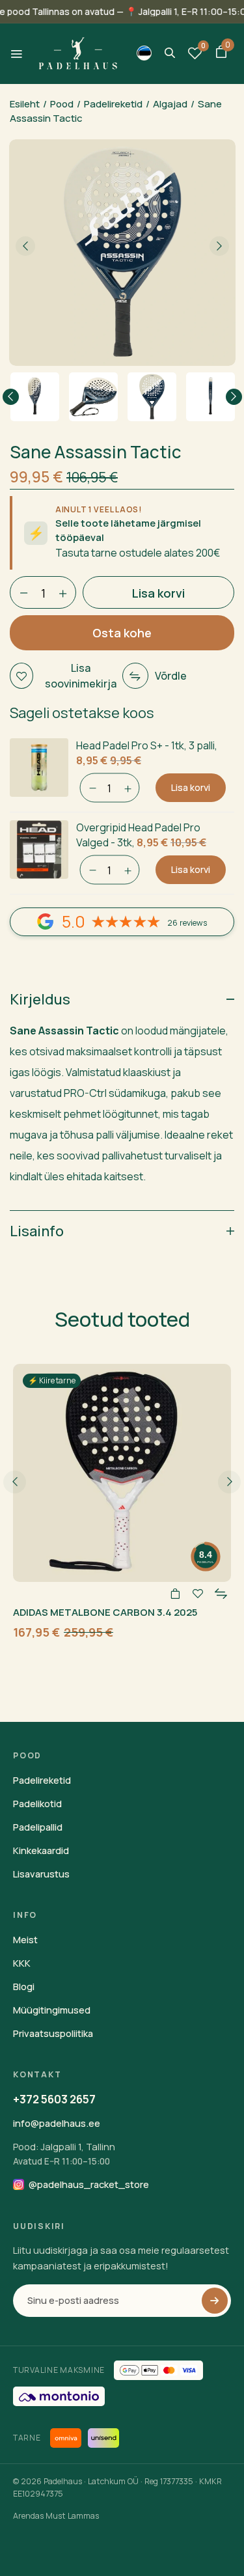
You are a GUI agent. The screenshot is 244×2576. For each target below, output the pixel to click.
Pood (62, 104)
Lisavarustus (41, 1874)
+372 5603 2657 (54, 2099)
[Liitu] (215, 2301)
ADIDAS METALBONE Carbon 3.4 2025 (105, 1612)
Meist (25, 1940)
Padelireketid (113, 104)
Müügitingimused (52, 2010)
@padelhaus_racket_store (89, 2184)
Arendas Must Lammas (56, 2516)
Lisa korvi (191, 787)
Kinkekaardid (41, 1850)
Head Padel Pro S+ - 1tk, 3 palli (145, 745)
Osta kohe (122, 633)
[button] (221, 53)
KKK (22, 1963)
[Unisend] (103, 2438)
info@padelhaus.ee (57, 2123)
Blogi (24, 1987)
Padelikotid (37, 1804)
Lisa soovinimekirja (81, 676)
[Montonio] (59, 2396)
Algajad (170, 104)
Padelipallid (38, 1827)
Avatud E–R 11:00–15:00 (61, 2161)
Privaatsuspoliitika (53, 2033)
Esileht (25, 104)
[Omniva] (66, 2438)
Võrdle (171, 676)
